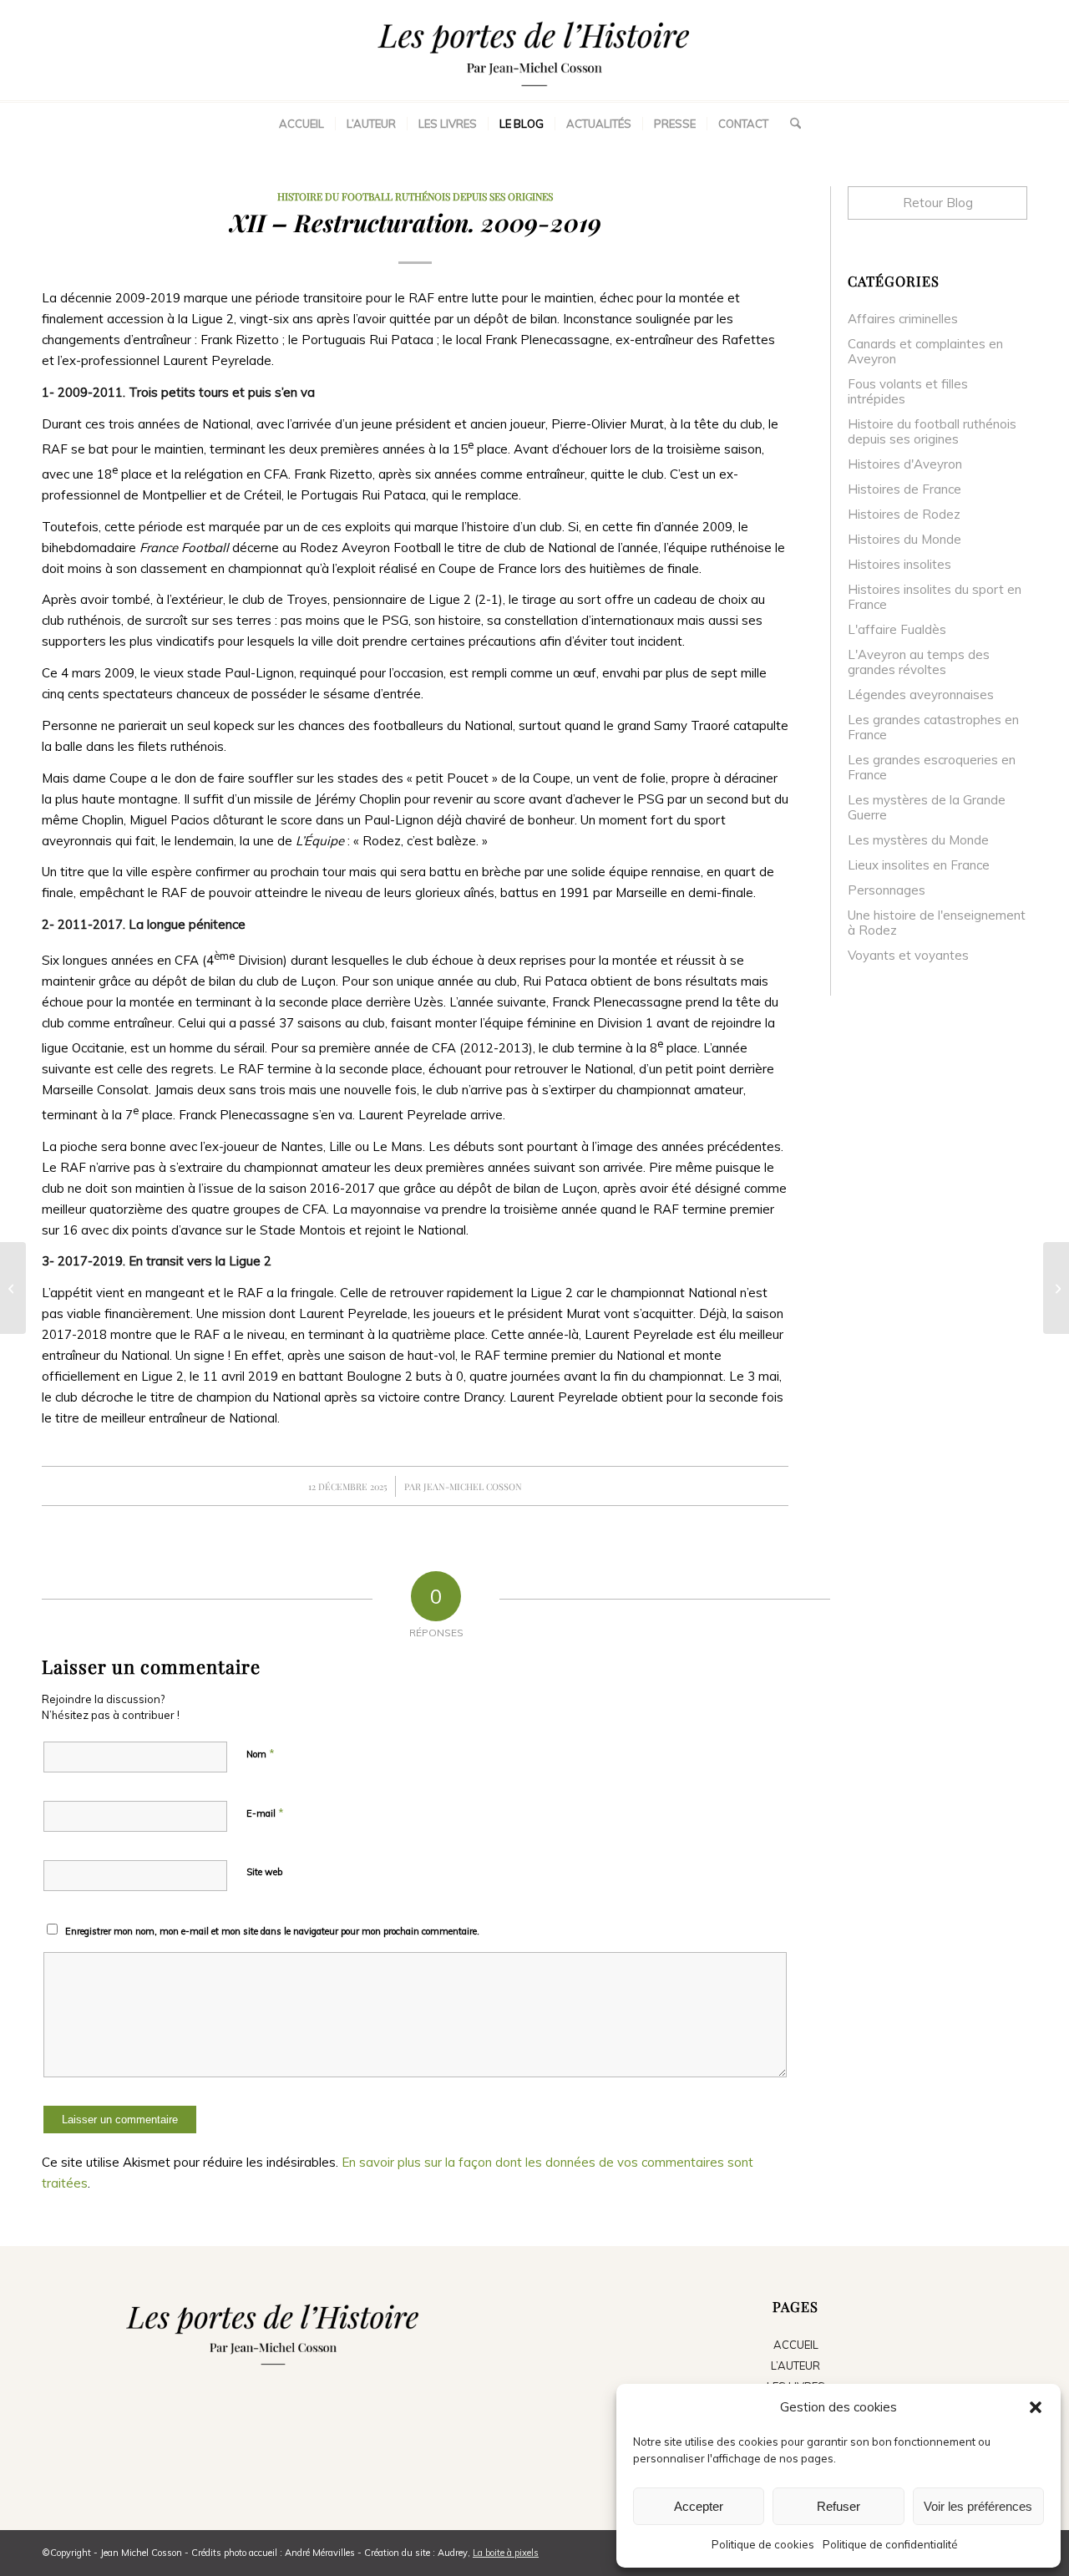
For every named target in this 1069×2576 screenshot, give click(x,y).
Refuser (838, 2506)
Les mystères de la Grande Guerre (927, 807)
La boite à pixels (506, 2553)
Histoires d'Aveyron (905, 464)
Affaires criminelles (903, 319)
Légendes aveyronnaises (921, 695)
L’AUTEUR (795, 2366)
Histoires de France (904, 489)
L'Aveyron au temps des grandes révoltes (919, 662)
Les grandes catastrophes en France (933, 727)
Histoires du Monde (904, 539)
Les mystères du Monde (918, 840)
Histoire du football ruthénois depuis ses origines (415, 196)
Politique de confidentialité (890, 2544)
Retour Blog (938, 203)
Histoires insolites (899, 564)
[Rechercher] (790, 124)
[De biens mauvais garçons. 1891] (13, 1288)
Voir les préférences (978, 2506)
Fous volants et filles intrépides (908, 391)
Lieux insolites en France (919, 865)
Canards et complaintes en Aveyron (925, 351)
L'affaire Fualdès (897, 629)
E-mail (265, 1813)
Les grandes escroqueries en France (932, 767)
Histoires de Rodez (904, 514)
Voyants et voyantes (908, 955)
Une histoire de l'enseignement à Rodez (937, 923)
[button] (1036, 2407)
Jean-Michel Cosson (473, 1486)
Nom (261, 1753)
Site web (264, 1872)
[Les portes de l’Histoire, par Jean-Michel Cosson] (534, 50)
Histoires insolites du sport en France (935, 597)
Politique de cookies (763, 2544)
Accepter (699, 2506)
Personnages (887, 890)
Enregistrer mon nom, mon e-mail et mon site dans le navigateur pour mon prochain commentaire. (272, 1931)
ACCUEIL (796, 2345)
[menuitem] (301, 124)
